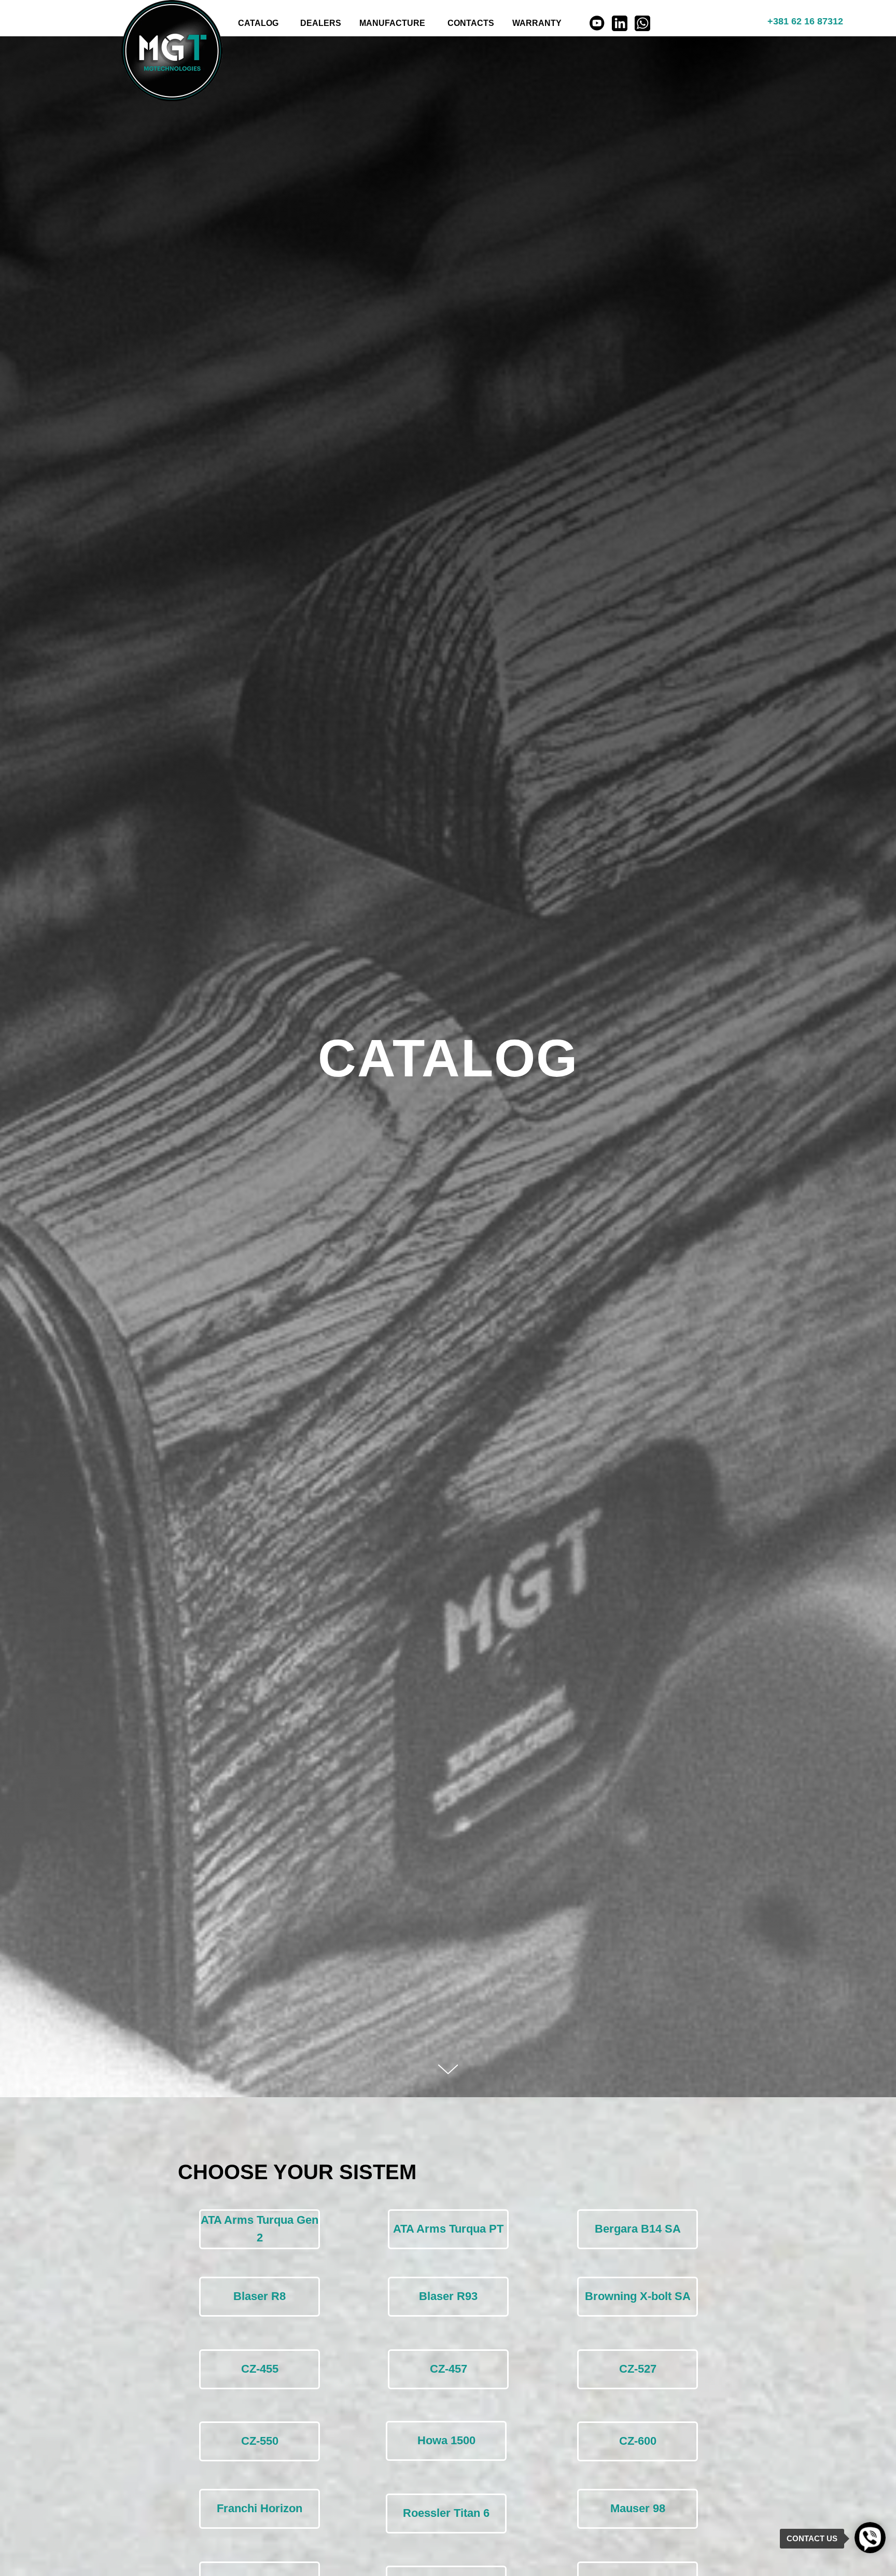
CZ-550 (260, 2441)
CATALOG (258, 23)
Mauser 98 (638, 2508)
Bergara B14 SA (638, 2229)
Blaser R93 (448, 2296)
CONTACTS (471, 23)
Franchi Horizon (260, 2508)
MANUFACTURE (392, 23)
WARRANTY (537, 23)
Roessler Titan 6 (446, 2513)
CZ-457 (449, 2369)
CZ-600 (638, 2441)
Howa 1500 (446, 2440)
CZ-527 (638, 2369)
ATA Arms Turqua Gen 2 (260, 2229)
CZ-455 (260, 2369)
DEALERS (321, 23)
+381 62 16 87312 (805, 21)
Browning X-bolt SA (638, 2296)
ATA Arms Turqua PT (448, 2229)
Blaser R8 (260, 2296)
